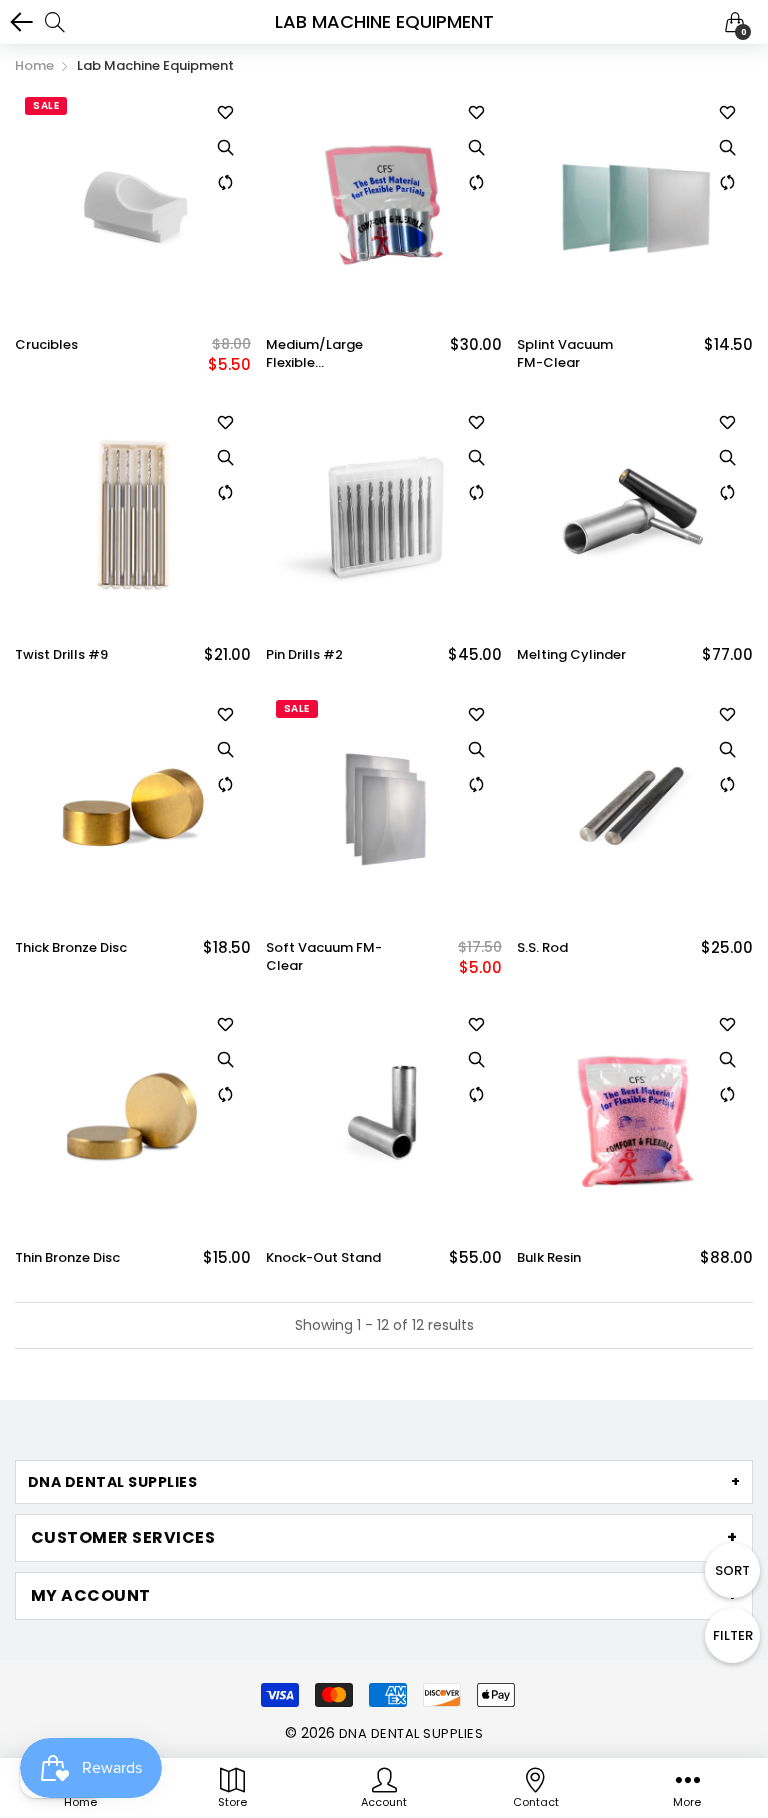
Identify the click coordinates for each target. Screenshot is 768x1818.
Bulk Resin (549, 1258)
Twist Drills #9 (61, 655)
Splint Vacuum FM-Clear (565, 354)
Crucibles (46, 345)
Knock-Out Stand (323, 1258)
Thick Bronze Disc (71, 948)
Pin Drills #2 (304, 655)
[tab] (384, 1482)
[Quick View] (226, 147)
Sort (732, 1570)
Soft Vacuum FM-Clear (324, 957)
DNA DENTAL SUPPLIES (411, 1733)
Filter (733, 1635)
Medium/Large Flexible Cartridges (314, 354)
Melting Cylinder (571, 655)
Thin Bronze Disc (67, 1258)
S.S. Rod (542, 948)
